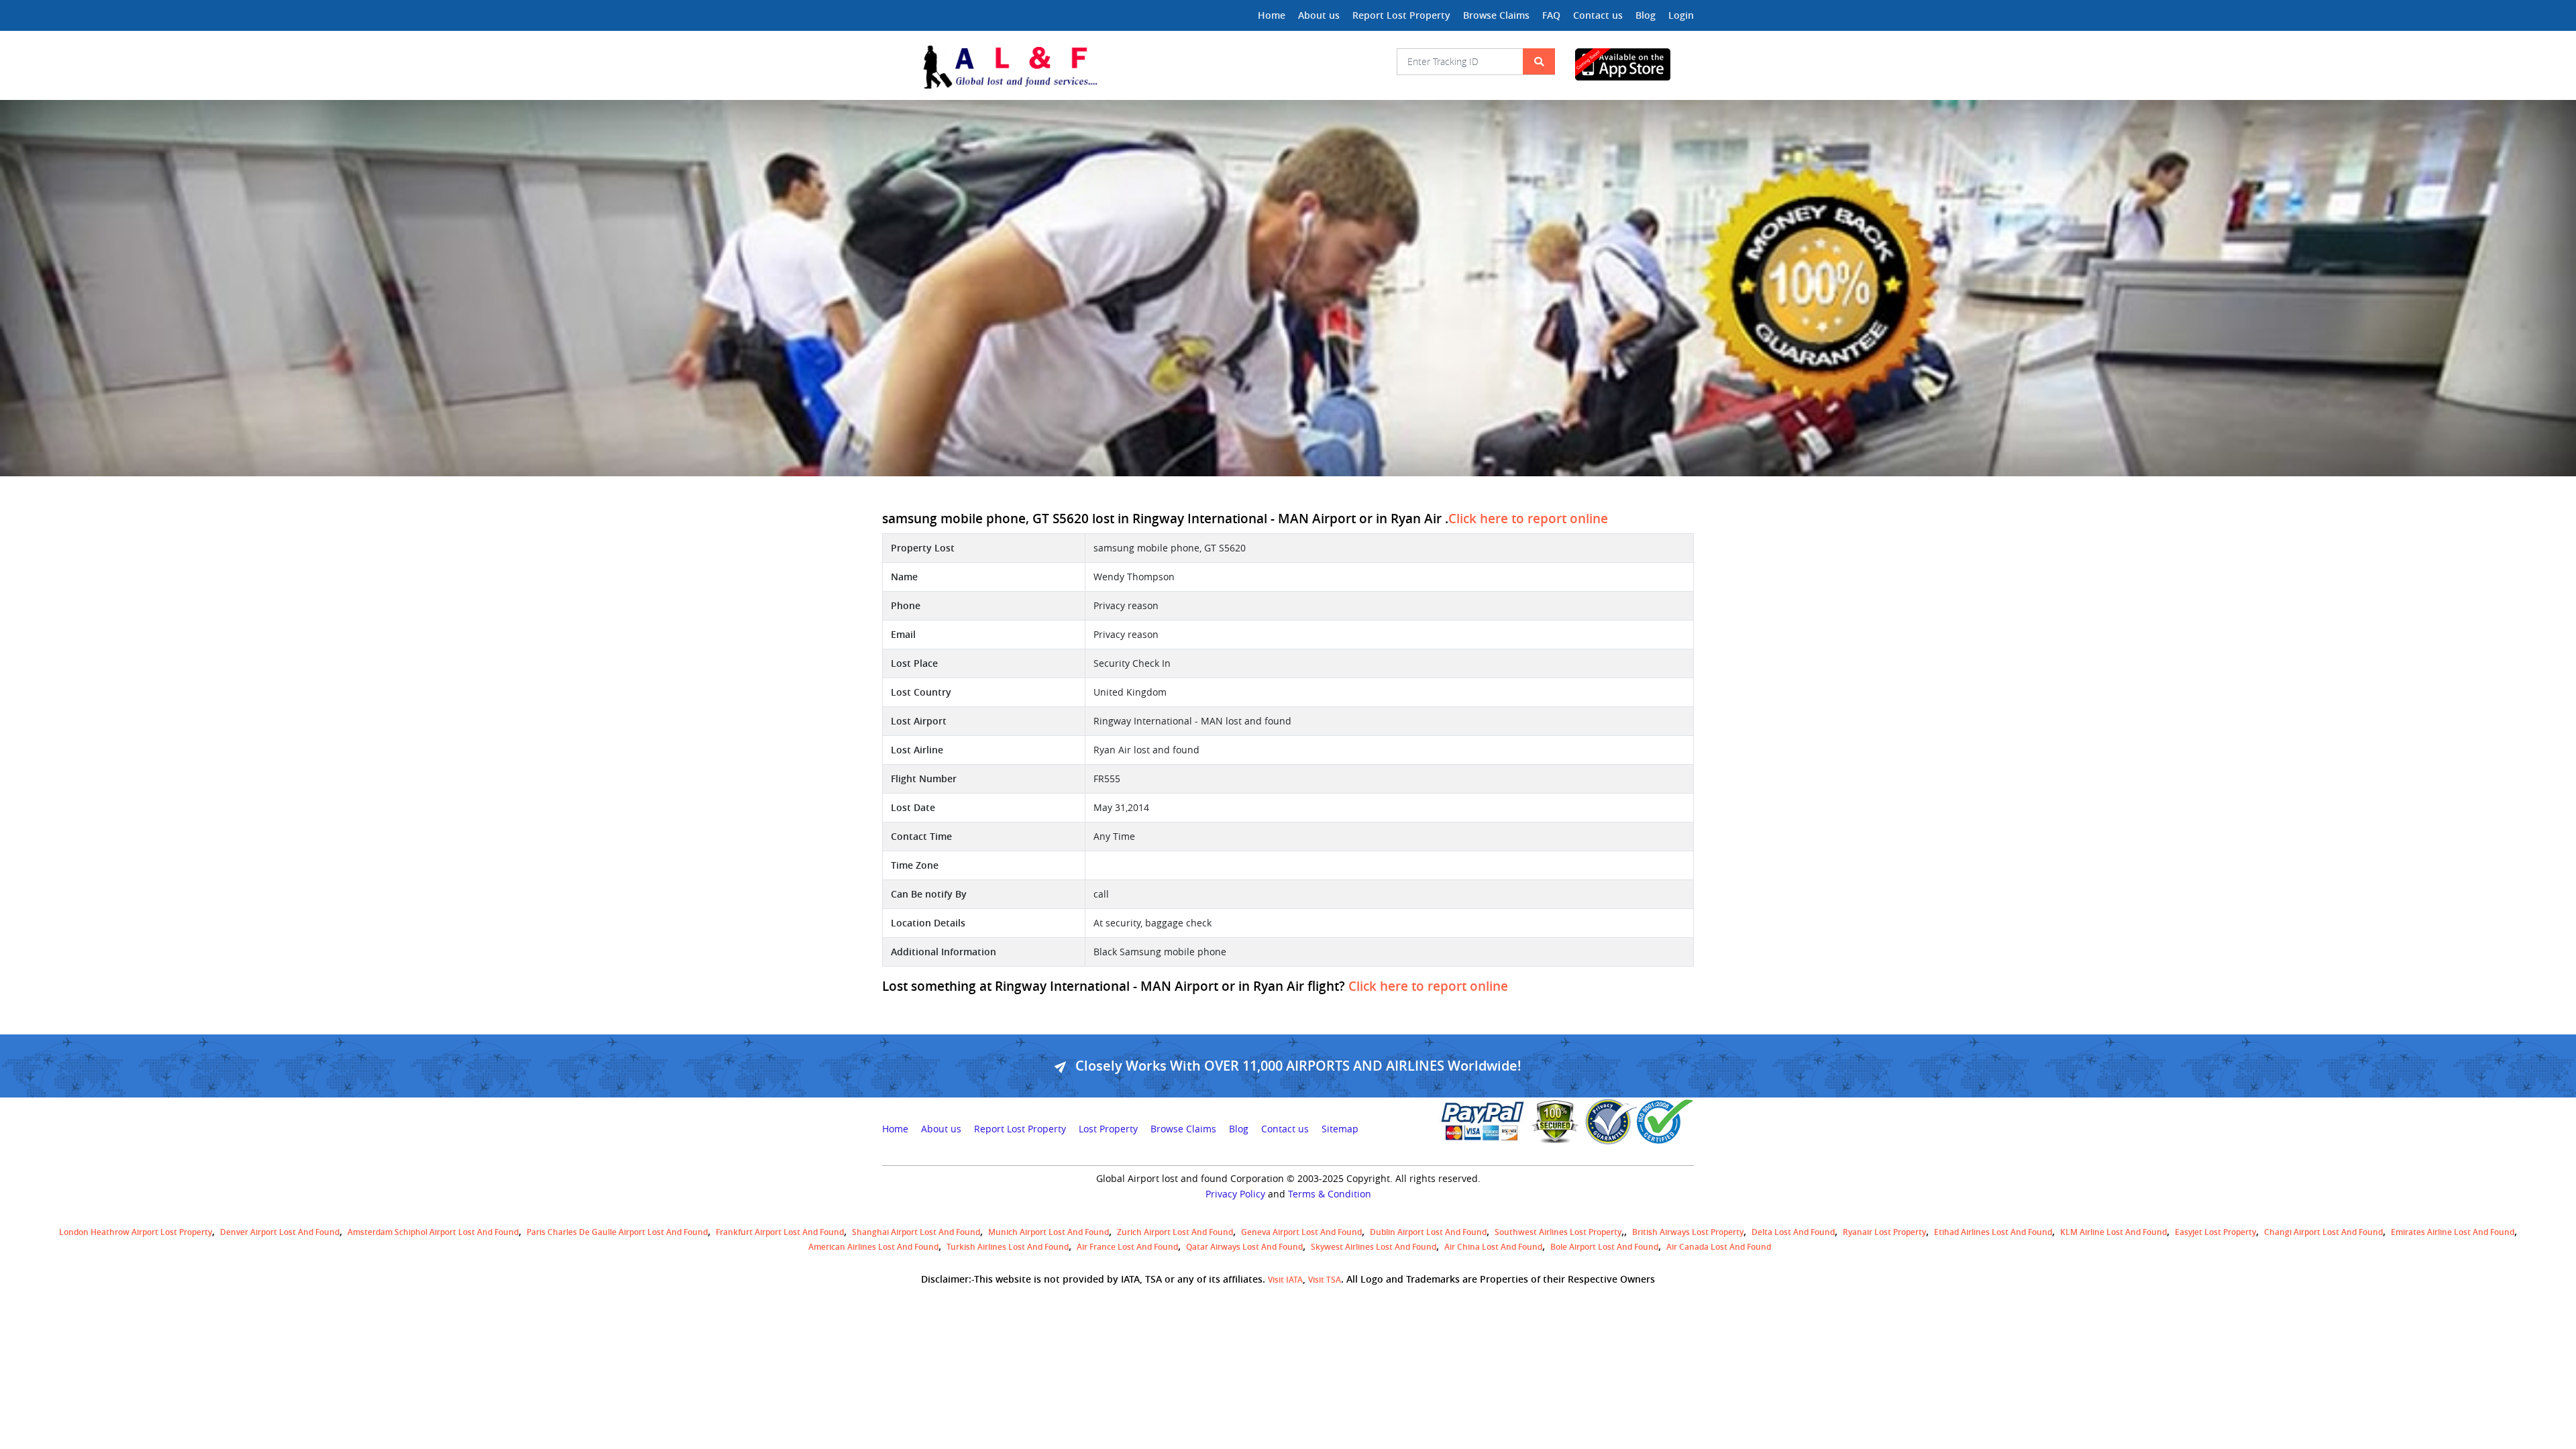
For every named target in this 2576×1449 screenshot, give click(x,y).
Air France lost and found (1127, 1247)
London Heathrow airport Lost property (136, 1232)
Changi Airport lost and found (2323, 1232)
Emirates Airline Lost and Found (2453, 1232)
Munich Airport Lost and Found (1049, 1232)
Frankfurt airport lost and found (780, 1232)
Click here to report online (1528, 519)
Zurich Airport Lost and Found (1175, 1232)
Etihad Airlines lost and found (1993, 1232)
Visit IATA (1285, 1280)
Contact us (1598, 15)
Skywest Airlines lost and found (1374, 1247)
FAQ (1551, 15)
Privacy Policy (1235, 1194)
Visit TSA (1325, 1280)
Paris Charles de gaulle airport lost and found (617, 1232)
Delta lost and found (1793, 1232)
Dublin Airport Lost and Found (1428, 1232)
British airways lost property (1688, 1232)
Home (1272, 15)
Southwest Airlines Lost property (1558, 1232)
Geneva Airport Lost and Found (1301, 1232)
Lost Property (1108, 1129)
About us (1319, 15)
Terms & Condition (1330, 1194)
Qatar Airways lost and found (1244, 1247)
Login (1681, 15)
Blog (1646, 15)
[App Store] (1634, 64)
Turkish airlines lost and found (1008, 1247)
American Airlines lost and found (873, 1247)
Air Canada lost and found (1719, 1247)
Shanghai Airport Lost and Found (916, 1232)
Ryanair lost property (1884, 1232)
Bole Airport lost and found (1604, 1247)
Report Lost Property (1401, 15)
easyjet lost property (2215, 1232)
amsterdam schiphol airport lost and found (433, 1232)
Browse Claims (1496, 15)
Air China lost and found (1493, 1247)
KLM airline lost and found (2113, 1232)
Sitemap (1340, 1129)
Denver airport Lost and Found (280, 1232)
